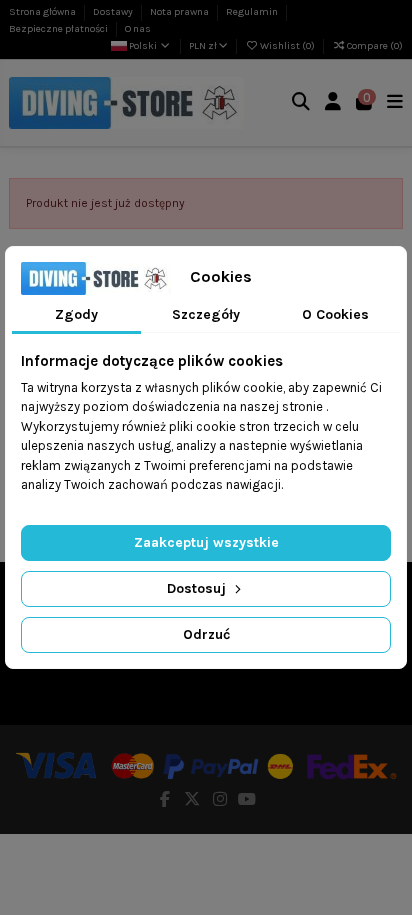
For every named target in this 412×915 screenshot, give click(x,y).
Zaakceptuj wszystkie (206, 542)
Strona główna (43, 12)
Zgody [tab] (76, 314)
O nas (138, 29)
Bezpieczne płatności (59, 29)
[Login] (333, 103)
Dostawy (114, 12)
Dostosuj (198, 588)
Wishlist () (287, 46)
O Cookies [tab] (335, 314)
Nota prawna (180, 12)
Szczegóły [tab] (206, 314)
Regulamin (253, 12)
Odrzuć (206, 634)
